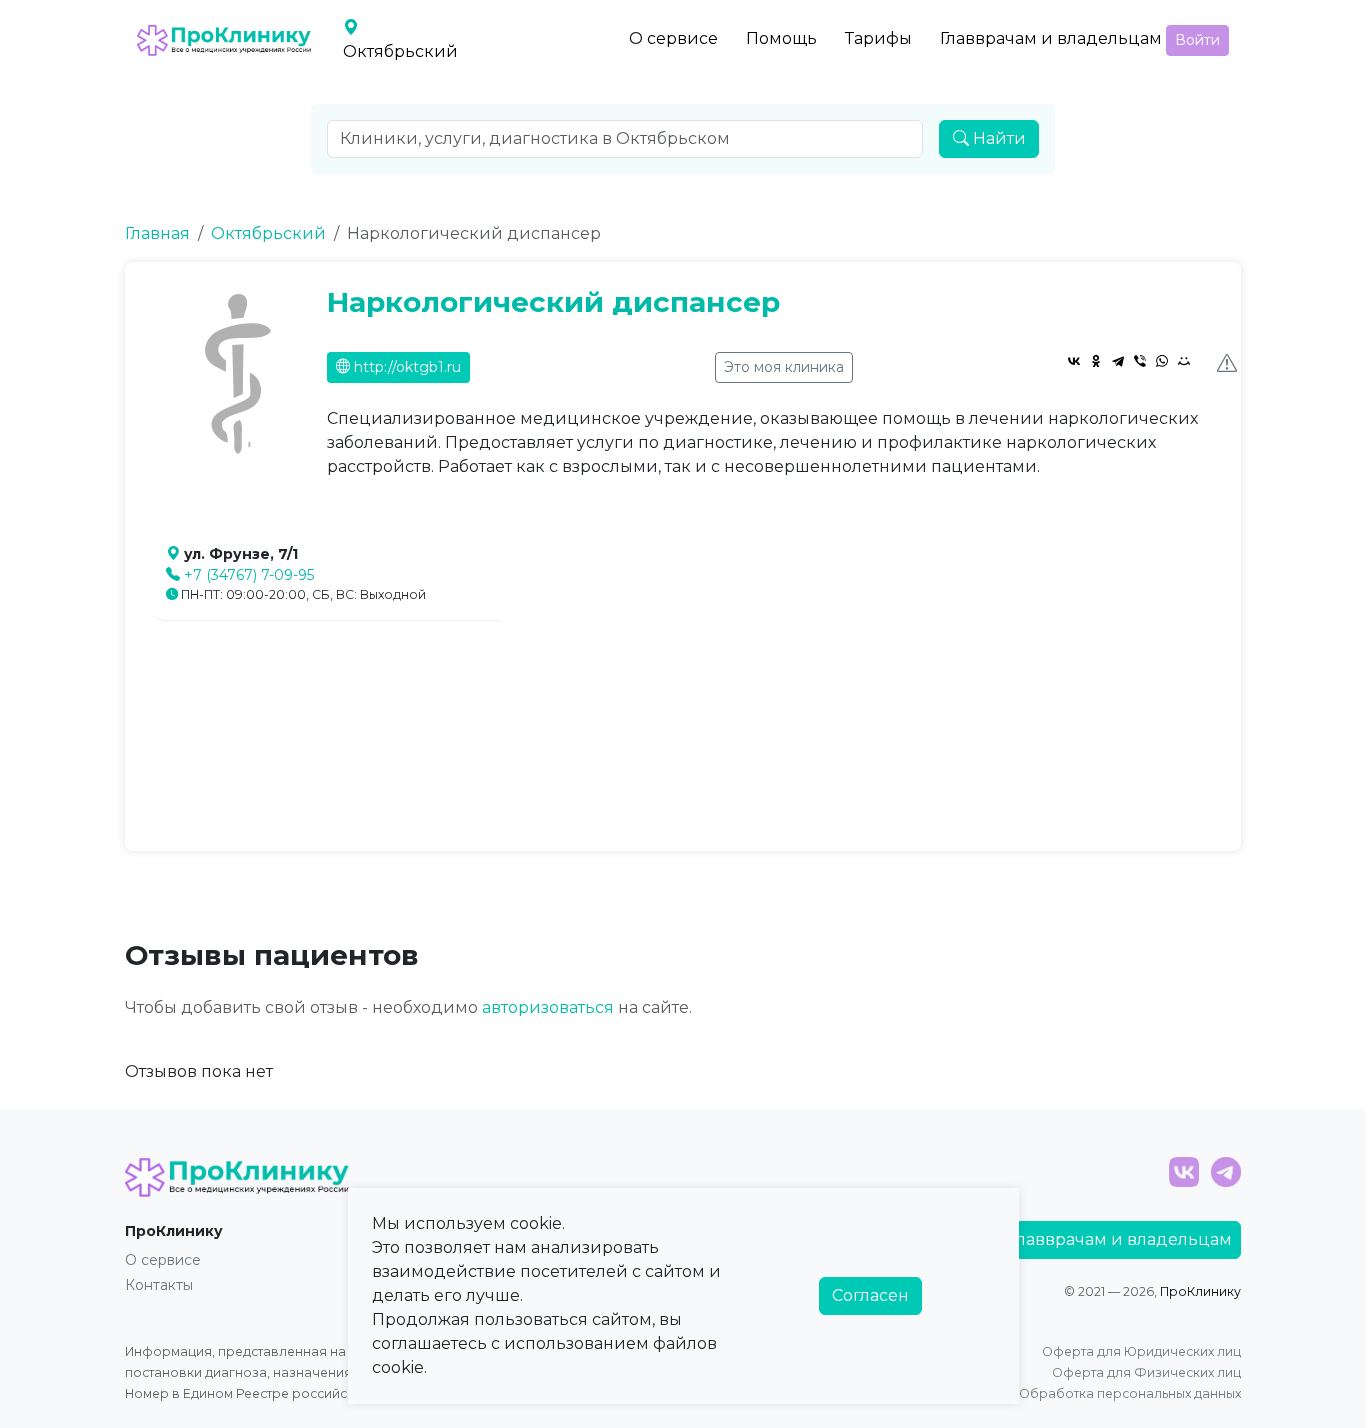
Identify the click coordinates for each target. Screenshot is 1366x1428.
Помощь (781, 38)
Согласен (870, 1295)
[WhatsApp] (1162, 361)
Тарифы (878, 38)
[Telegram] (1118, 361)
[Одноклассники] (1096, 361)
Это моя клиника (784, 367)
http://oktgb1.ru (405, 367)
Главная (157, 233)
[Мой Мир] (1184, 361)
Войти (1197, 40)
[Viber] (1140, 361)
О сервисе (673, 38)
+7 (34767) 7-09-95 (249, 575)
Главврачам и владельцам (1051, 38)
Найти (997, 138)
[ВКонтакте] (1074, 361)
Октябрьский (268, 233)
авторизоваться (548, 1007)
